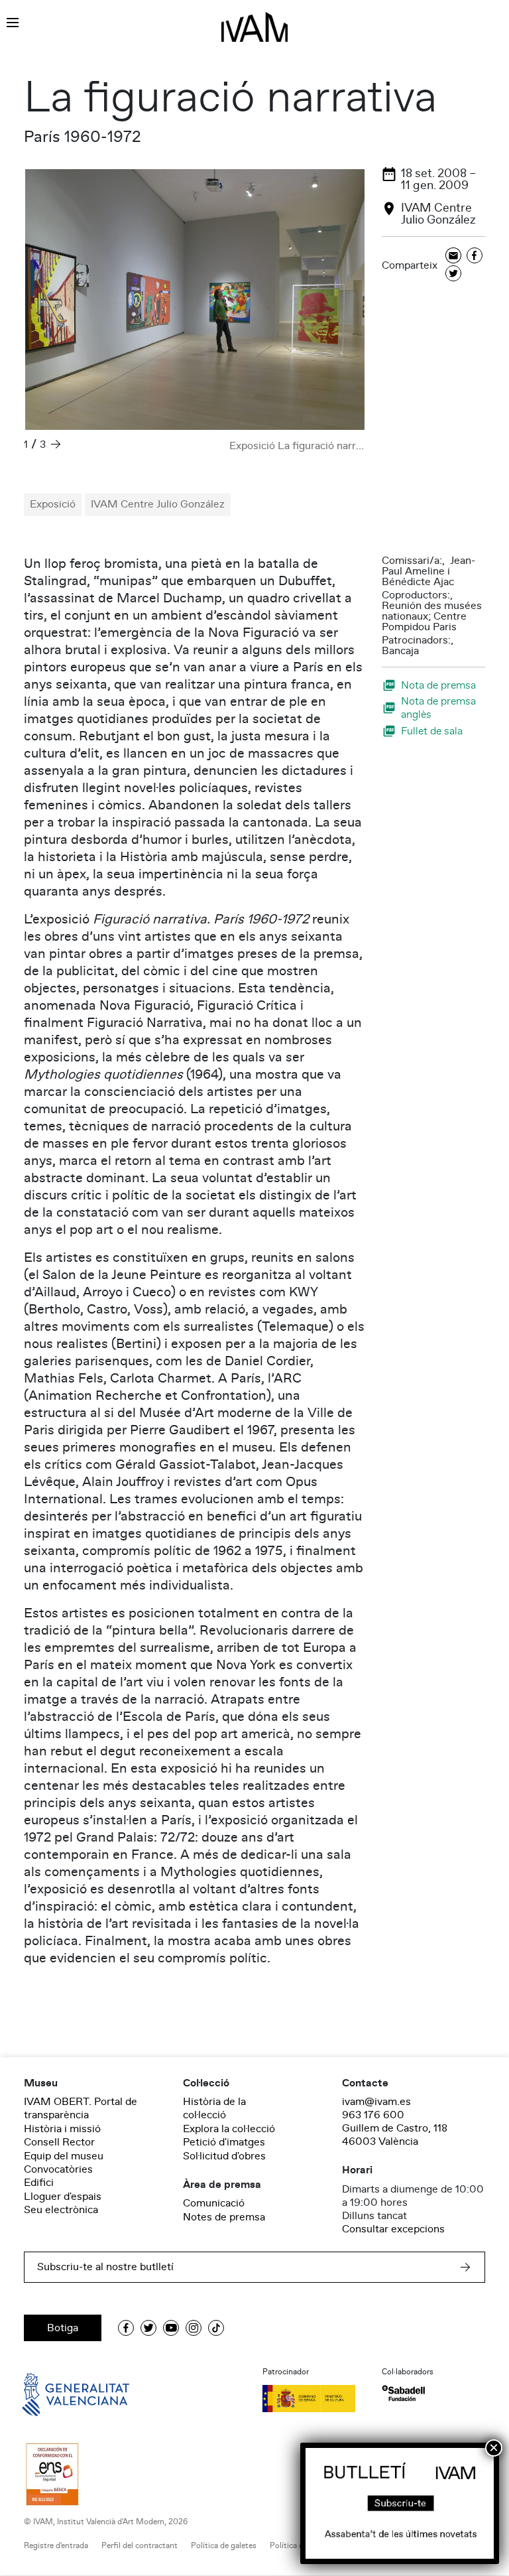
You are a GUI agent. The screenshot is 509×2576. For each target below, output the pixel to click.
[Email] (453, 256)
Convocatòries (58, 2169)
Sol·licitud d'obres (224, 2156)
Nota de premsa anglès (438, 708)
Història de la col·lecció (214, 2108)
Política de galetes (224, 2546)
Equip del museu (64, 2156)
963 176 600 (373, 2115)
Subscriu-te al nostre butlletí (105, 2267)
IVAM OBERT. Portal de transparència (81, 2108)
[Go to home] (57, 2394)
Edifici (39, 2183)
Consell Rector (59, 2142)
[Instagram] (194, 2328)
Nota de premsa (438, 685)
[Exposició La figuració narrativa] (195, 300)
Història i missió (62, 2129)
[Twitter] (453, 274)
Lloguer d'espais (63, 2197)
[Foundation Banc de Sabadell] (403, 2393)
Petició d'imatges (224, 2142)
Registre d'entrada (56, 2546)
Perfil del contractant (140, 2546)
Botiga (63, 2328)
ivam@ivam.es (376, 2102)
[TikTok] (216, 2328)
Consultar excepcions (393, 2229)
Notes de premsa (224, 2217)
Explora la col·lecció (229, 2129)
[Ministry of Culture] (314, 2398)
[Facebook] (475, 256)
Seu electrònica (61, 2210)
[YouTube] (171, 2328)
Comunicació (214, 2203)
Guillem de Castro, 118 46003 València (395, 2135)
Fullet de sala (432, 731)
